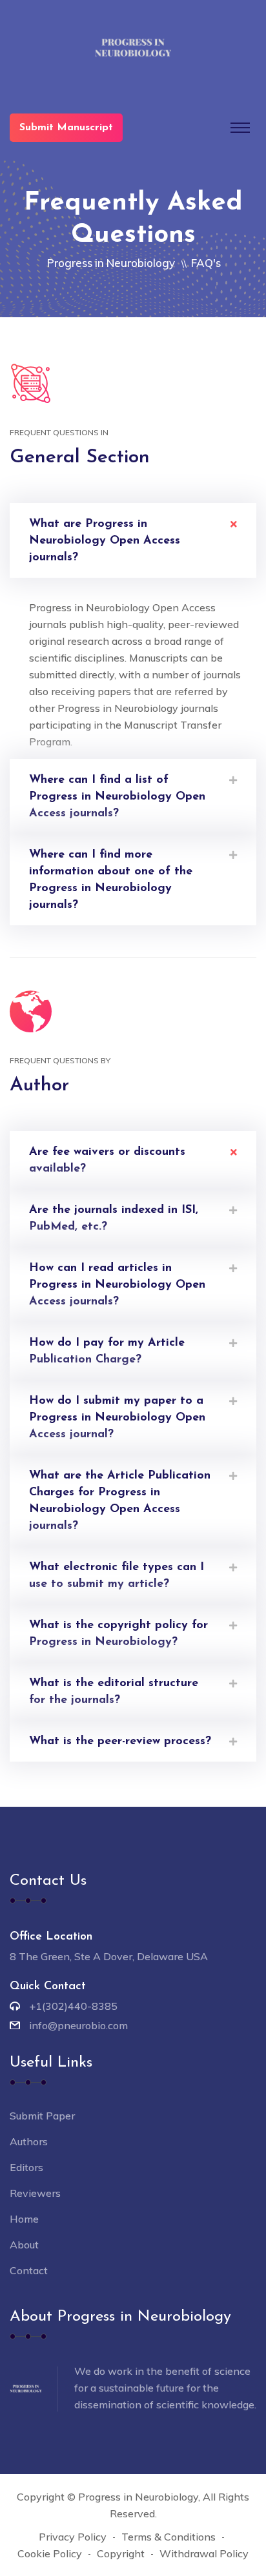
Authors (29, 2141)
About (24, 2245)
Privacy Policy (73, 2537)
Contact (29, 2270)
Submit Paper (42, 2116)
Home (24, 2219)
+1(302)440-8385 (73, 2006)
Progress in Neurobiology (111, 263)
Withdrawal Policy (204, 2553)
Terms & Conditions (169, 2537)
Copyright (121, 2553)
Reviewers (35, 2193)
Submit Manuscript (66, 128)
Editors (26, 2167)
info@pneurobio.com (78, 2025)
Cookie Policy (50, 2553)
